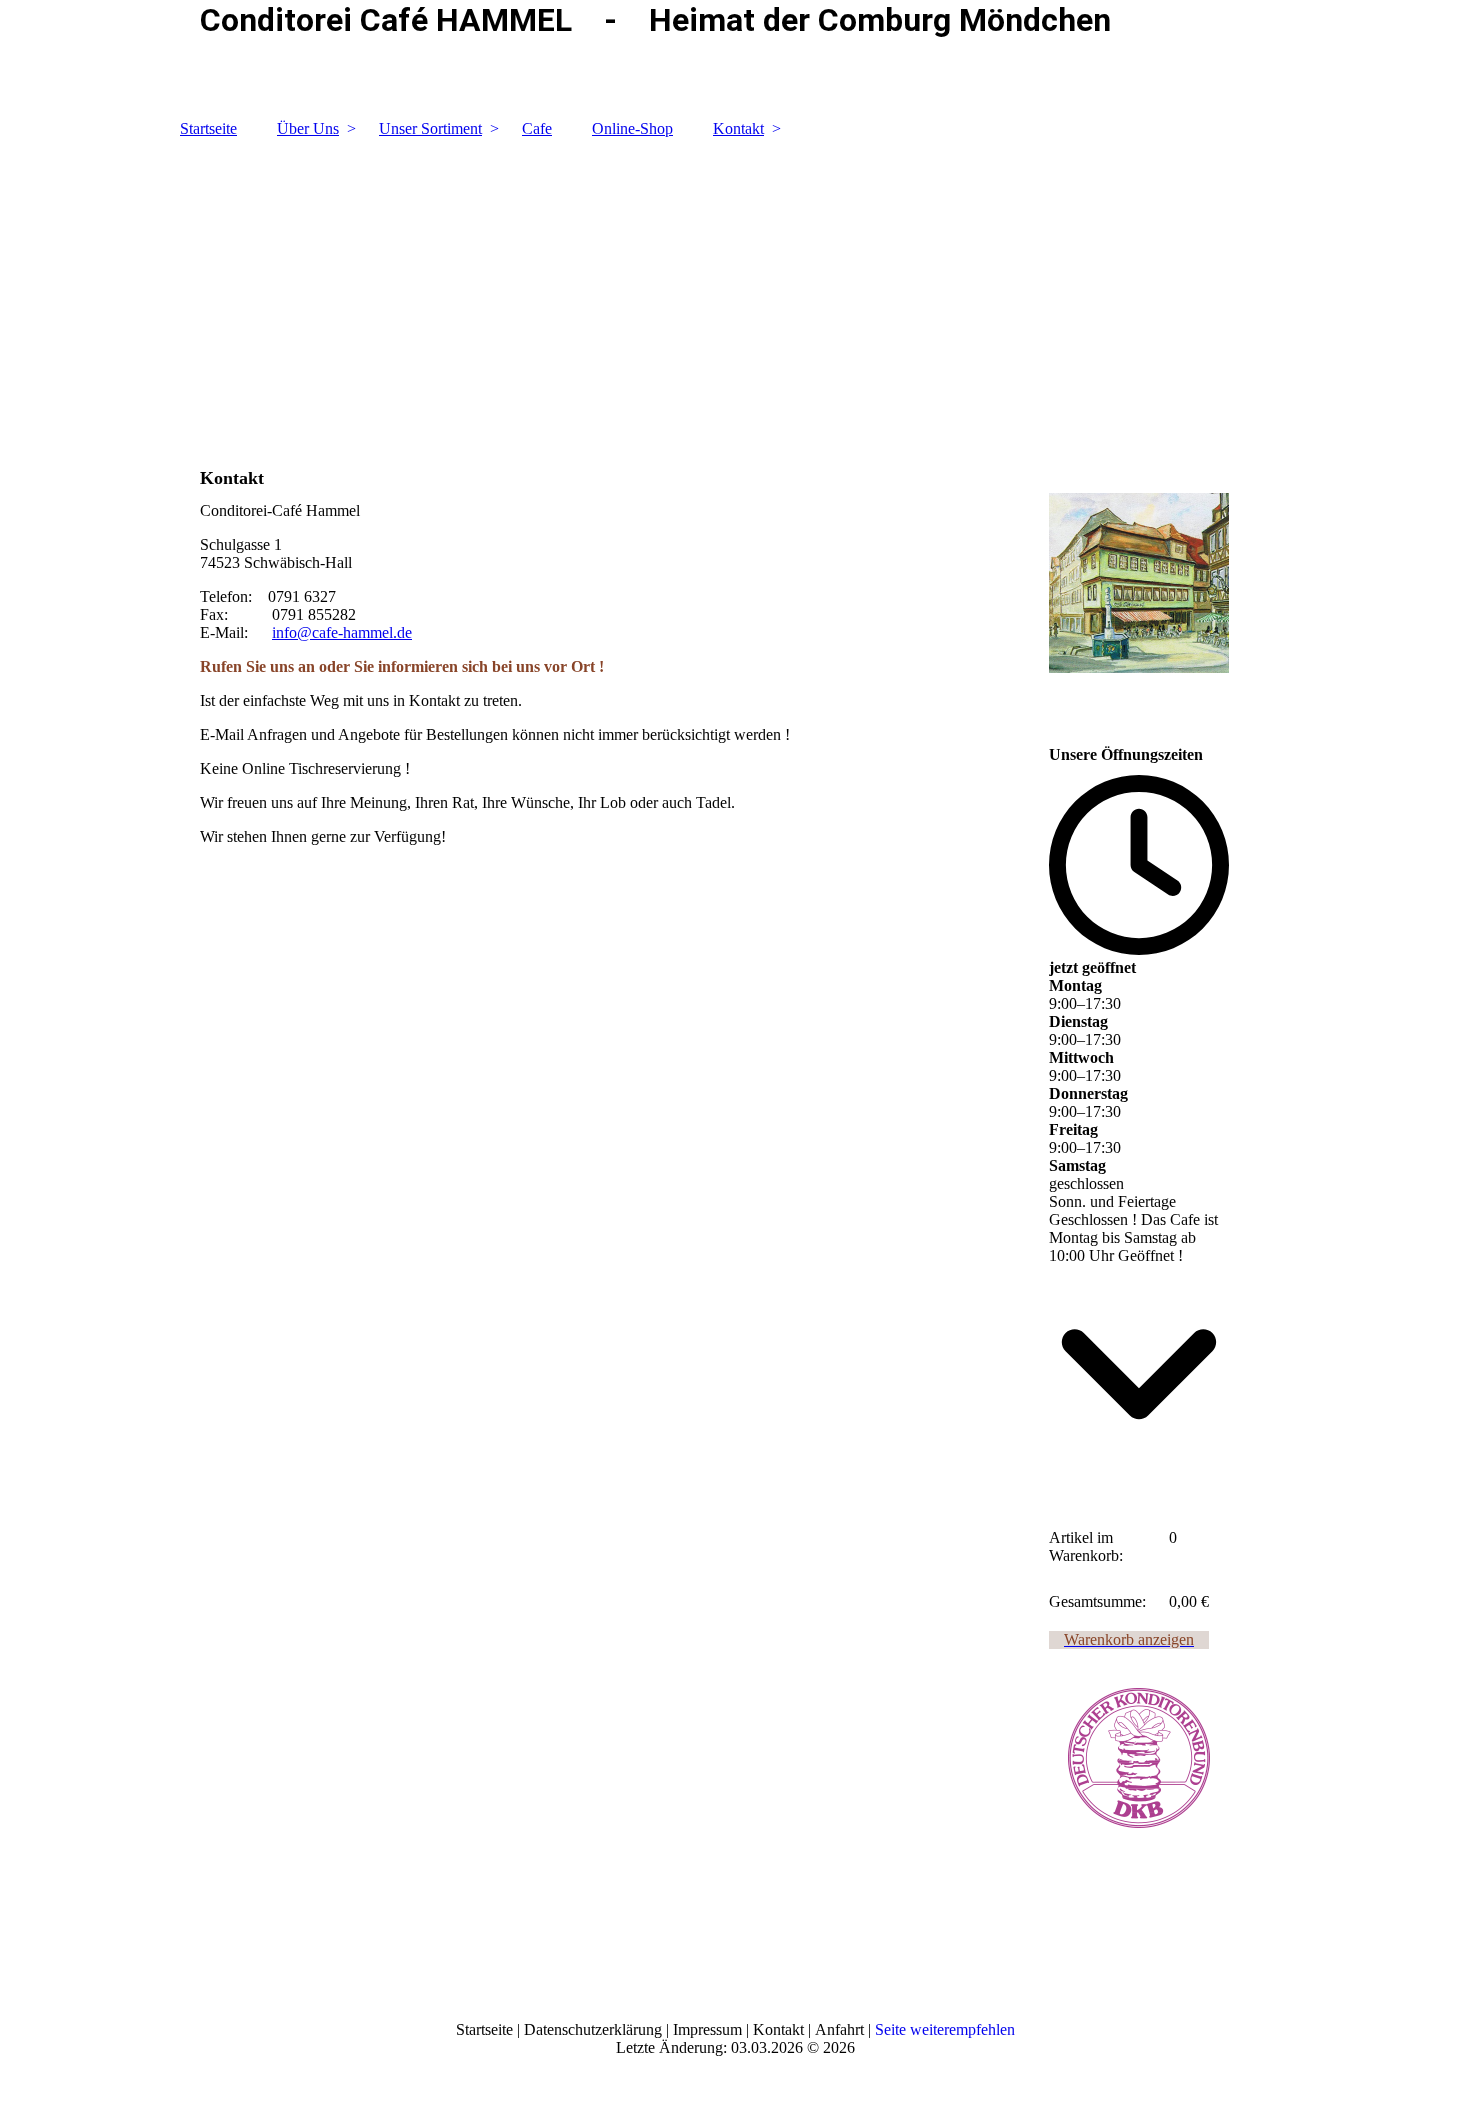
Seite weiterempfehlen (945, 2029)
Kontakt (738, 128)
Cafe (537, 128)
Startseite (208, 128)
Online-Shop (632, 128)
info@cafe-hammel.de (342, 632)
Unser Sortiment (430, 128)
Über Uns (308, 128)
